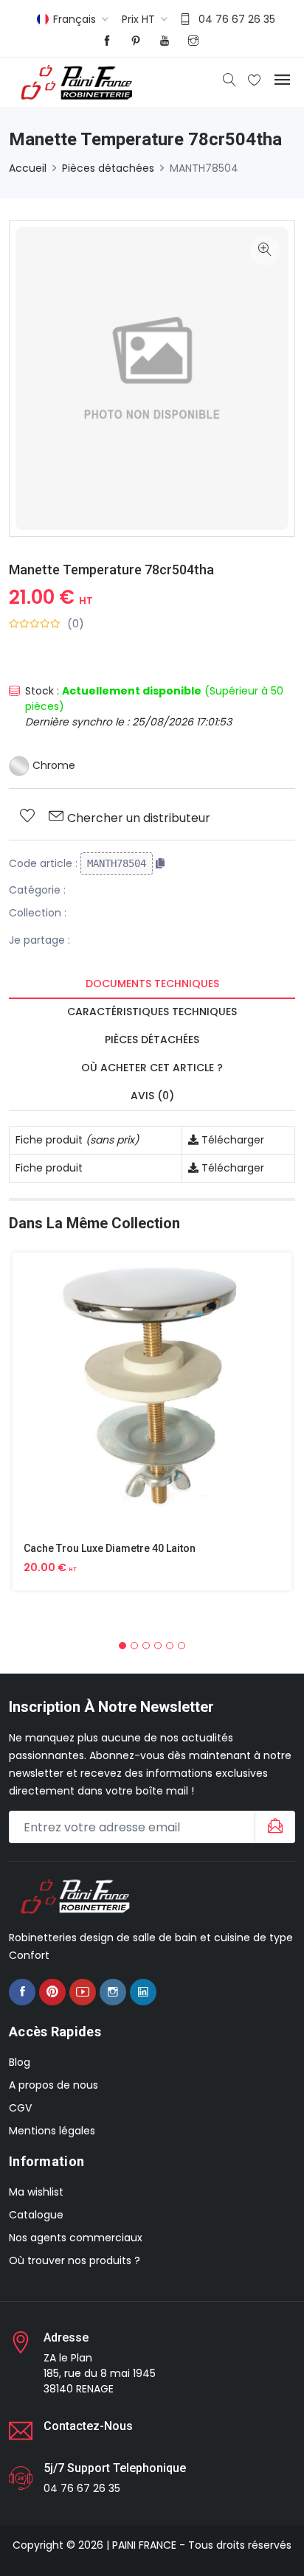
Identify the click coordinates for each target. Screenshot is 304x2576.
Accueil (28, 168)
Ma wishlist (36, 2192)
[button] (122, 1646)
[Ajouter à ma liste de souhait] (27, 817)
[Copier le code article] (160, 863)
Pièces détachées (108, 168)
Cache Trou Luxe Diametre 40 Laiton (110, 1548)
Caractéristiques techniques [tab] (152, 1012)
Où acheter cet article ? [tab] (152, 1068)
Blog (20, 2062)
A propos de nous (53, 2085)
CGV (20, 2108)
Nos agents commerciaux (76, 2238)
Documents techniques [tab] (152, 984)
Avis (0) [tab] (152, 1096)
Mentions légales (52, 2131)
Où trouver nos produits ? (75, 2260)
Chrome (52, 765)
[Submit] (273, 1827)
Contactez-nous (88, 2426)
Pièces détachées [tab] (152, 1040)
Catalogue (36, 2215)
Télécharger (231, 1140)
